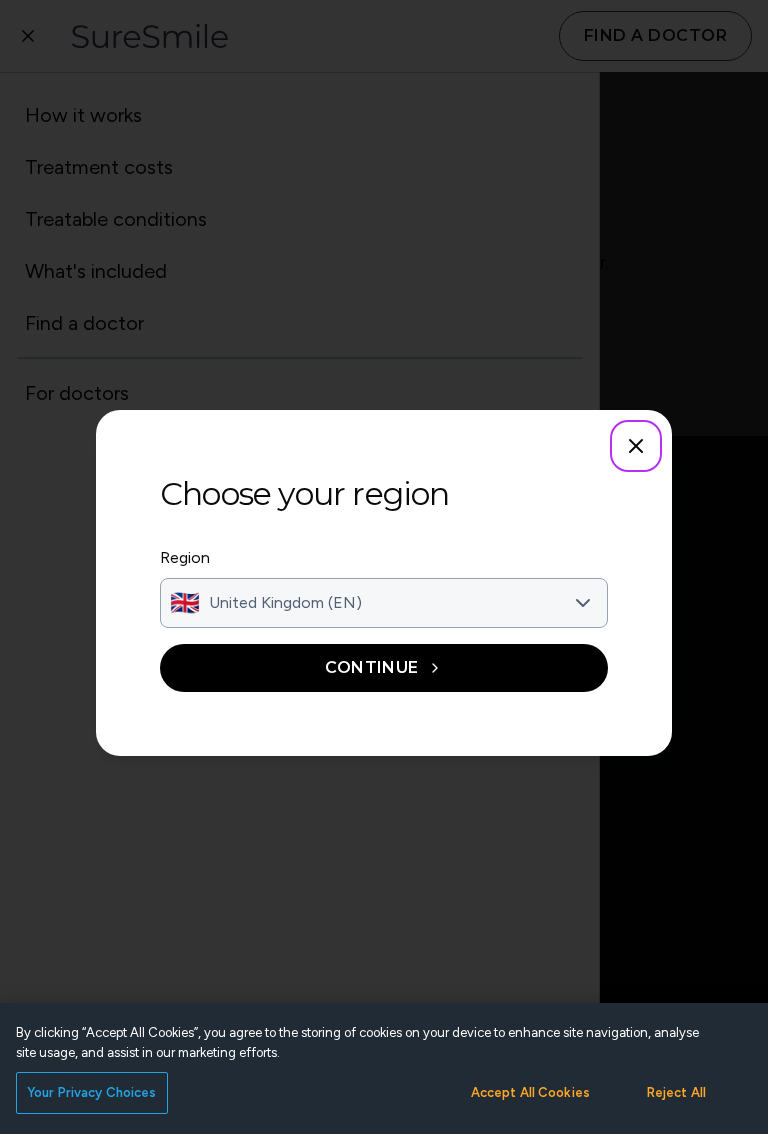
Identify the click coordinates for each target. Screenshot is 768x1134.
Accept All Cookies (530, 1092)
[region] (384, 1068)
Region (185, 557)
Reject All (676, 1092)
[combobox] (384, 603)
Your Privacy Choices (92, 1092)
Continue (372, 667)
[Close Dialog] (636, 446)
